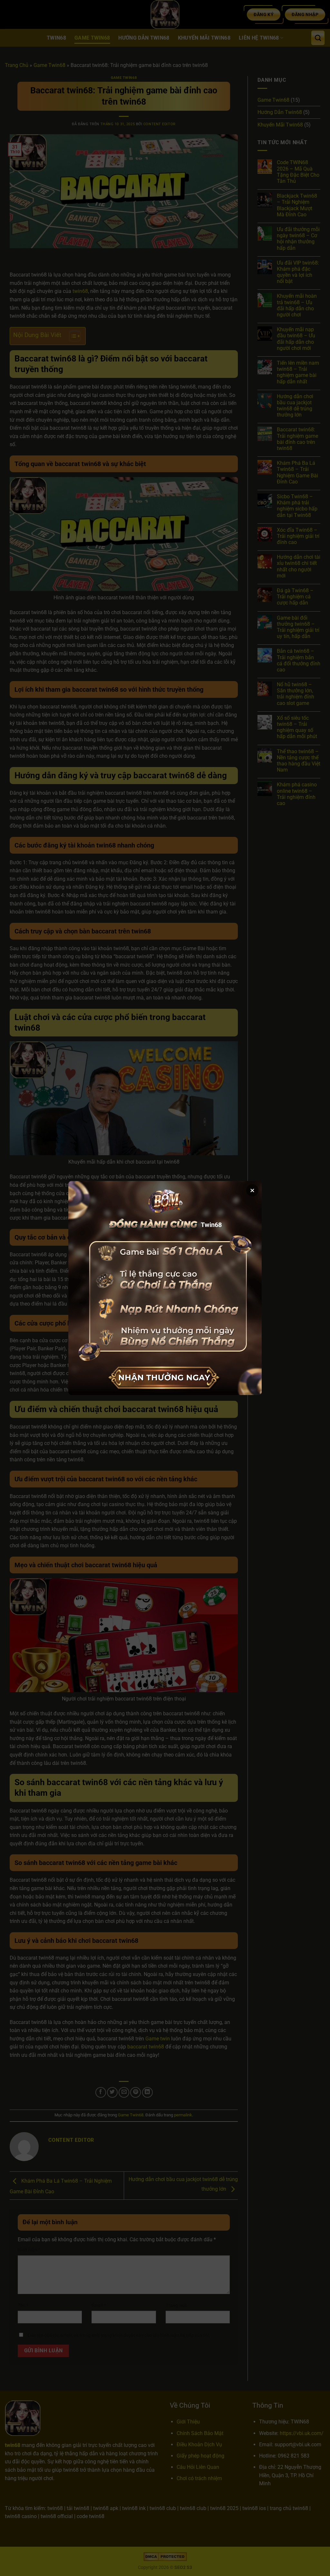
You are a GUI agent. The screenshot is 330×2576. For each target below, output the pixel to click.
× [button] (252, 1190)
